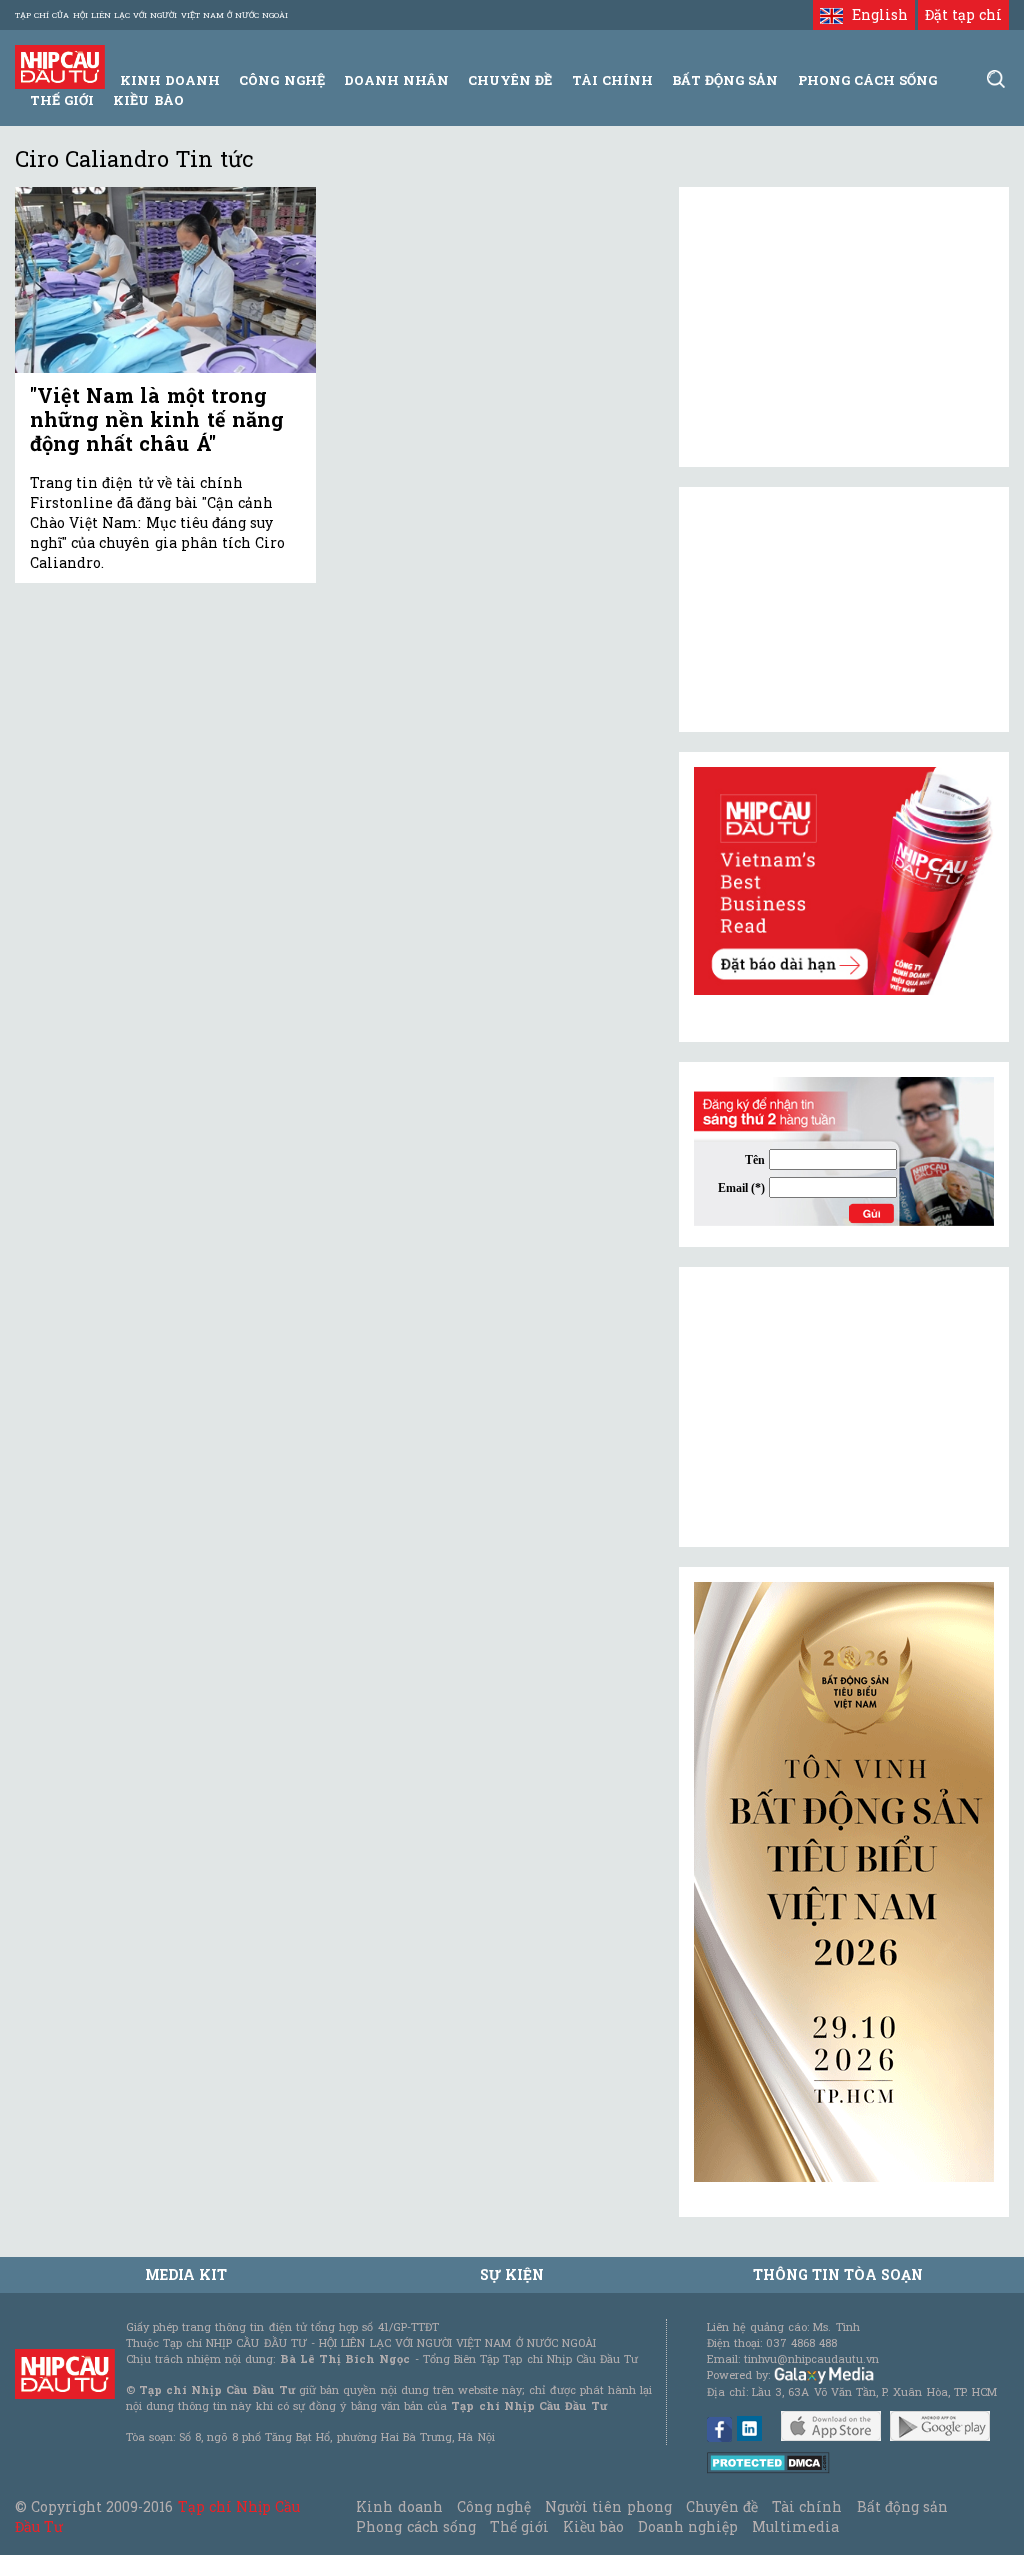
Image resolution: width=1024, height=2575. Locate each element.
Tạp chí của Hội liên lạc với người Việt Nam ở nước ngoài (151, 15)
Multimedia (795, 2526)
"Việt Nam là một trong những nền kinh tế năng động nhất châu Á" (157, 419)
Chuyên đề (510, 80)
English (875, 14)
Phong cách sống (415, 2526)
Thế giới (62, 100)
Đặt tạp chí (963, 14)
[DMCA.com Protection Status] (768, 2461)
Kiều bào (148, 100)
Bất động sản (725, 80)
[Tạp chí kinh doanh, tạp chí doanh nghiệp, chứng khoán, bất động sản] (60, 65)
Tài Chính (612, 80)
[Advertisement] (844, 1407)
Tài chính (807, 2506)
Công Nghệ (281, 80)
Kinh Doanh (170, 80)
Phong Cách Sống (867, 80)
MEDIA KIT (186, 2274)
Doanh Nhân (396, 80)
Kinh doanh (399, 2506)
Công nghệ (494, 2506)
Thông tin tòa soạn (838, 2274)
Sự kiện (512, 2274)
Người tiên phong (608, 2506)
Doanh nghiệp (688, 2526)
